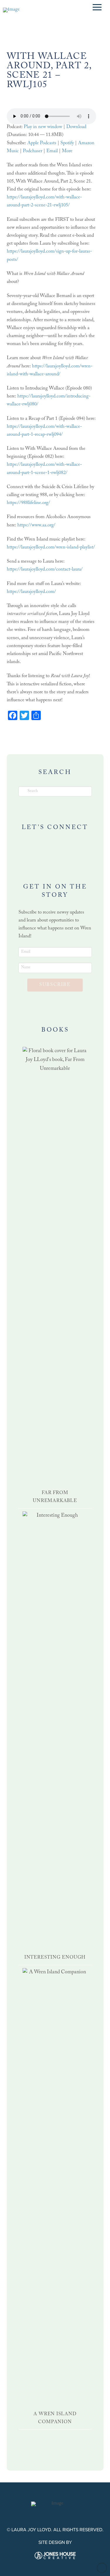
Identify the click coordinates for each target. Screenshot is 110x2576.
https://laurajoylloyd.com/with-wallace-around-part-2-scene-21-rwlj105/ (44, 202)
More (67, 151)
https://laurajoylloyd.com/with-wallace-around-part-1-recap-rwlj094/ (44, 431)
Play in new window (43, 127)
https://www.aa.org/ (36, 526)
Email (52, 151)
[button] (97, 7)
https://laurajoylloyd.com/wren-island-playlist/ (51, 548)
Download (76, 127)
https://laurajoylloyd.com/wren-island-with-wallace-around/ (50, 371)
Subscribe (55, 985)
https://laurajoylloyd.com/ (31, 592)
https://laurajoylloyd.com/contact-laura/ (45, 570)
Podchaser (33, 151)
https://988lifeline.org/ (28, 503)
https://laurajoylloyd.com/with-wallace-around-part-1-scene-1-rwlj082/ (44, 469)
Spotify (67, 144)
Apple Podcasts (42, 144)
